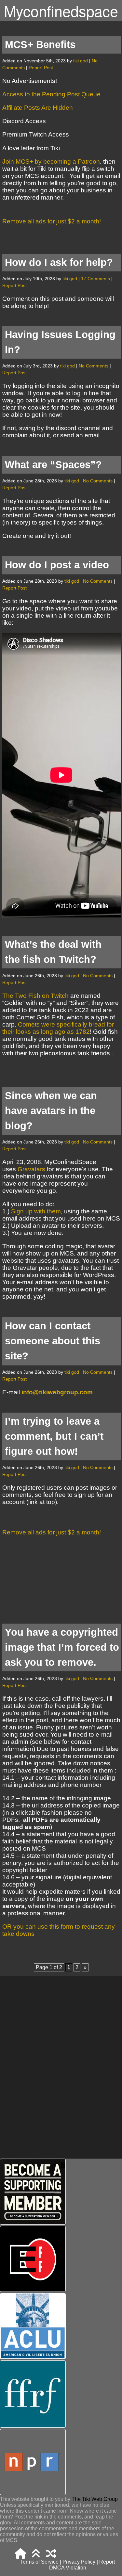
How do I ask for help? (59, 262)
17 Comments (95, 279)
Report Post (41, 68)
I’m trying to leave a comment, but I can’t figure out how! (54, 1436)
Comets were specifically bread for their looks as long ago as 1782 (58, 1028)
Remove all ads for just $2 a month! (52, 221)
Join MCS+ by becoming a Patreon (51, 162)
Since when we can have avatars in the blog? (51, 1111)
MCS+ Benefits (40, 45)
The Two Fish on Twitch (35, 996)
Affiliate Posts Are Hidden (38, 108)
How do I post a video (57, 565)
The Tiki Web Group (95, 2499)
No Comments (94, 366)
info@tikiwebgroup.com (57, 1392)
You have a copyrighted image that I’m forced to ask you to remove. (62, 1647)
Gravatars (32, 1169)
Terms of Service (39, 2562)
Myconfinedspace (61, 11)
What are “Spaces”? (53, 465)
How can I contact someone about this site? (53, 1341)
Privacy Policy (79, 2562)
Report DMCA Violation (82, 2565)
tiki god (81, 61)
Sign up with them (36, 1211)
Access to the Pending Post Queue (51, 94)
